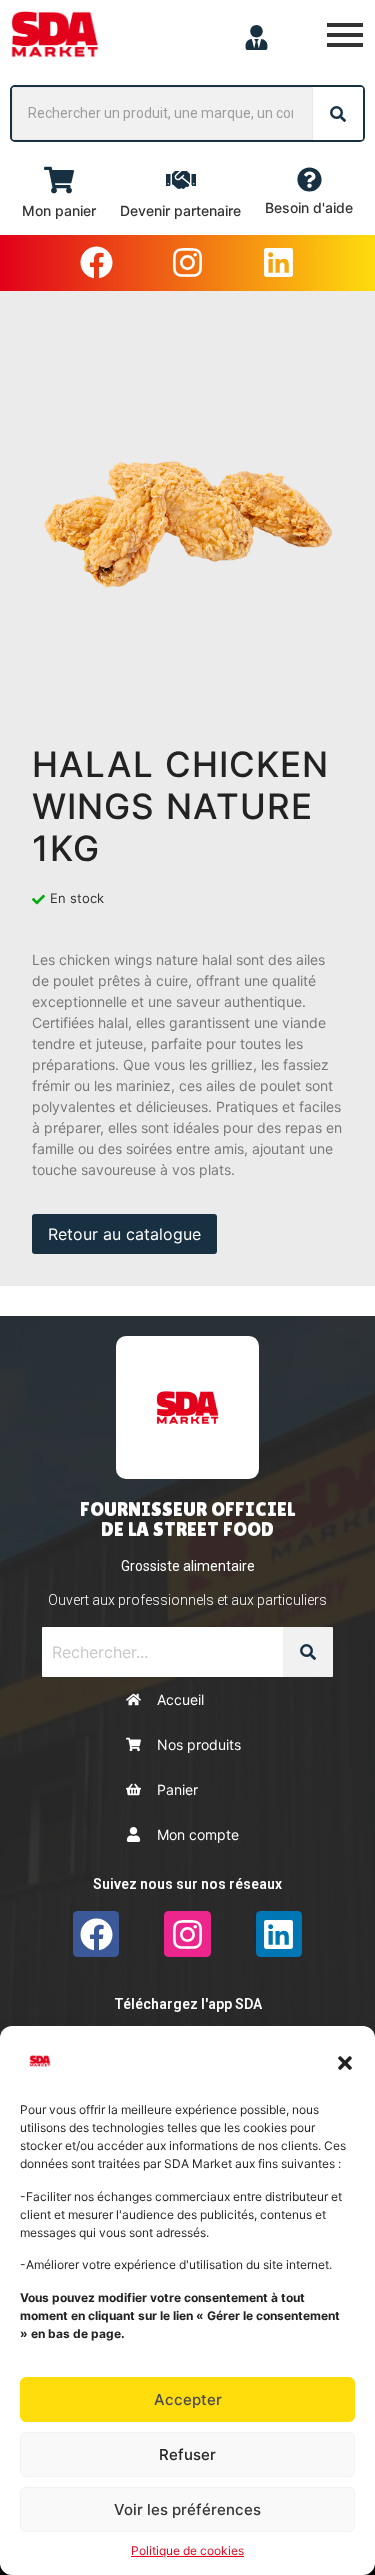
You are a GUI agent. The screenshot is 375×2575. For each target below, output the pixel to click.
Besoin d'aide (309, 207)
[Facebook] (96, 263)
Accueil (180, 1699)
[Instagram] (187, 263)
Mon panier (59, 210)
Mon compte (198, 1834)
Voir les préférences (187, 2509)
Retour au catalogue (124, 1234)
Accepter (188, 2399)
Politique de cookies (187, 2550)
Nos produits (199, 1744)
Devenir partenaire (180, 210)
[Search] (338, 113)
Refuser (187, 2454)
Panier (177, 1789)
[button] (345, 2061)
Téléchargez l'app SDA (188, 2004)
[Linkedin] (279, 263)
